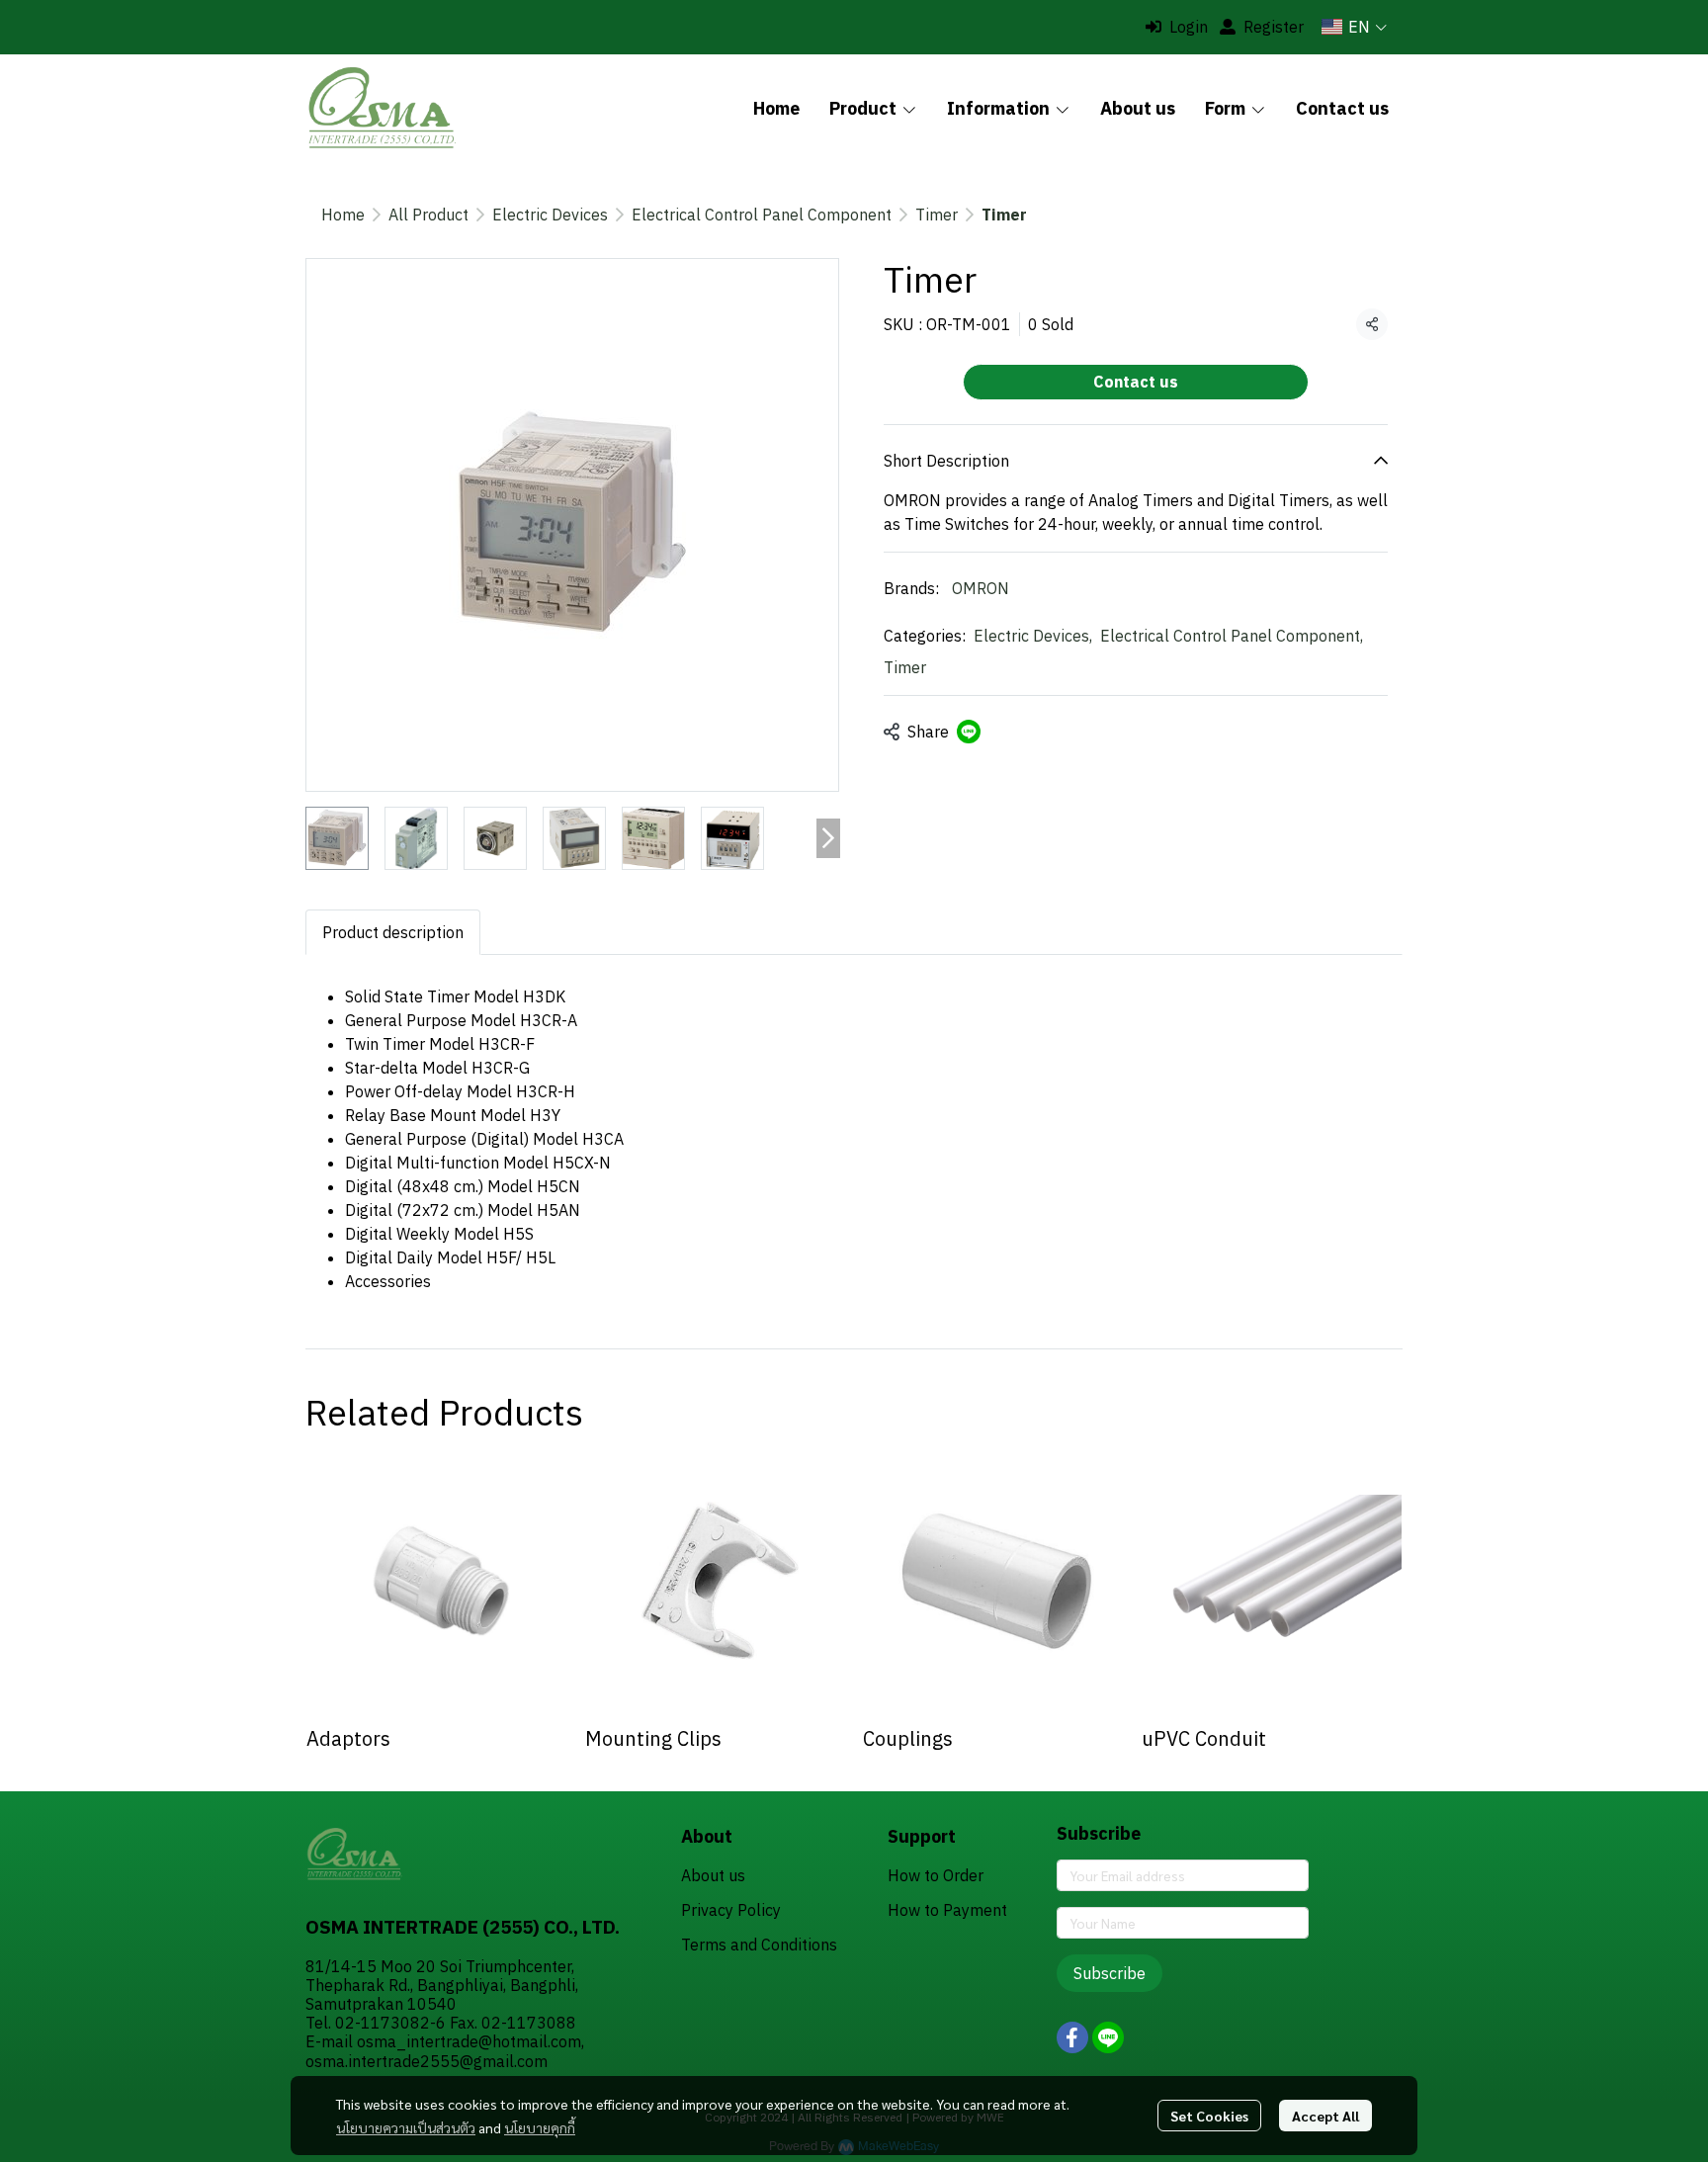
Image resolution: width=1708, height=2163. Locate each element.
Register (1274, 27)
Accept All (1325, 2116)
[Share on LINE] (969, 732)
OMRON (981, 588)
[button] (1354, 27)
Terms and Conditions (759, 1945)
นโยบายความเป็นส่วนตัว (406, 2127)
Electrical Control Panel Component (762, 215)
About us (713, 1875)
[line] (1108, 2037)
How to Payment (947, 1910)
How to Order (936, 1875)
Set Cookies (1209, 2116)
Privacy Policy (731, 1910)
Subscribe (1110, 1973)
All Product (428, 215)
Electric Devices (550, 215)
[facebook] (1072, 2037)
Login (1189, 27)
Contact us (1136, 382)
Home (343, 215)
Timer (937, 215)
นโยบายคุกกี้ (540, 2127)
